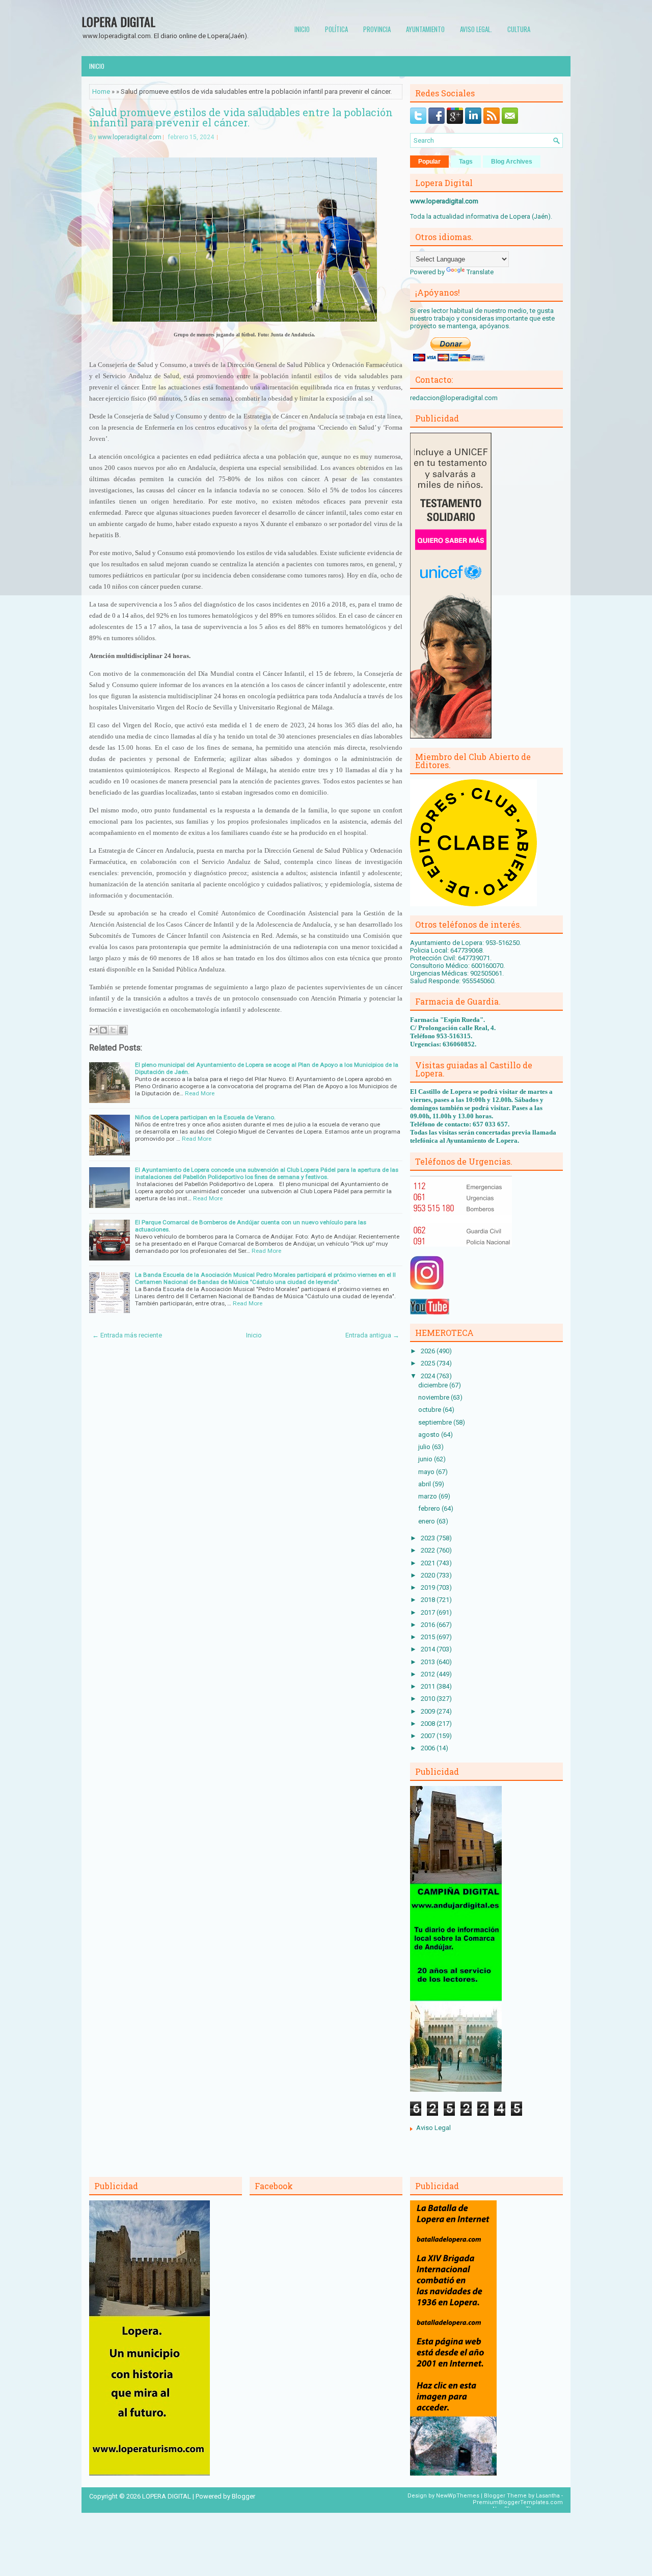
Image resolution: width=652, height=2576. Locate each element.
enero (427, 1521)
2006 (429, 1748)
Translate (480, 272)
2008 (429, 1724)
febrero (430, 1508)
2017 (429, 1612)
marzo (428, 1496)
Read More (200, 1093)
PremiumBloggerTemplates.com (518, 2502)
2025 (429, 1363)
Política (336, 29)
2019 (429, 1587)
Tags (466, 162)
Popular (429, 162)
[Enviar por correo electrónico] (94, 1030)
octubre (430, 1410)
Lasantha (548, 2496)
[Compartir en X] (113, 1030)
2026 (429, 1351)
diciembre (434, 1385)
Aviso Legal (433, 2128)
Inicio (302, 29)
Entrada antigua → (372, 1335)
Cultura (519, 29)
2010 (429, 1699)
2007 (429, 1736)
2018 (429, 1600)
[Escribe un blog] (103, 1030)
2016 (429, 1625)
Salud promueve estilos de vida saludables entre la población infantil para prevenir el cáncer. (241, 117)
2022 (429, 1550)
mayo (427, 1472)
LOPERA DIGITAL (118, 21)
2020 (429, 1575)
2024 (429, 1376)
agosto (430, 1435)
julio (425, 1447)
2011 (429, 1686)
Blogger (243, 2496)
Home (101, 91)
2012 (429, 1674)
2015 (429, 1637)
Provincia (377, 29)
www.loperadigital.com (130, 137)
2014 (429, 1649)
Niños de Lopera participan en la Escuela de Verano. (205, 1117)
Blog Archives (512, 162)
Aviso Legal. (476, 29)
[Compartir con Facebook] (123, 1030)
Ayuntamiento (425, 29)
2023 (429, 1538)
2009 (429, 1711)
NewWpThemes (458, 2496)
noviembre (434, 1397)
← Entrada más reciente (127, 1335)
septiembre (436, 1422)
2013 (429, 1662)
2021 (429, 1563)
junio (426, 1459)
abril (425, 1484)
